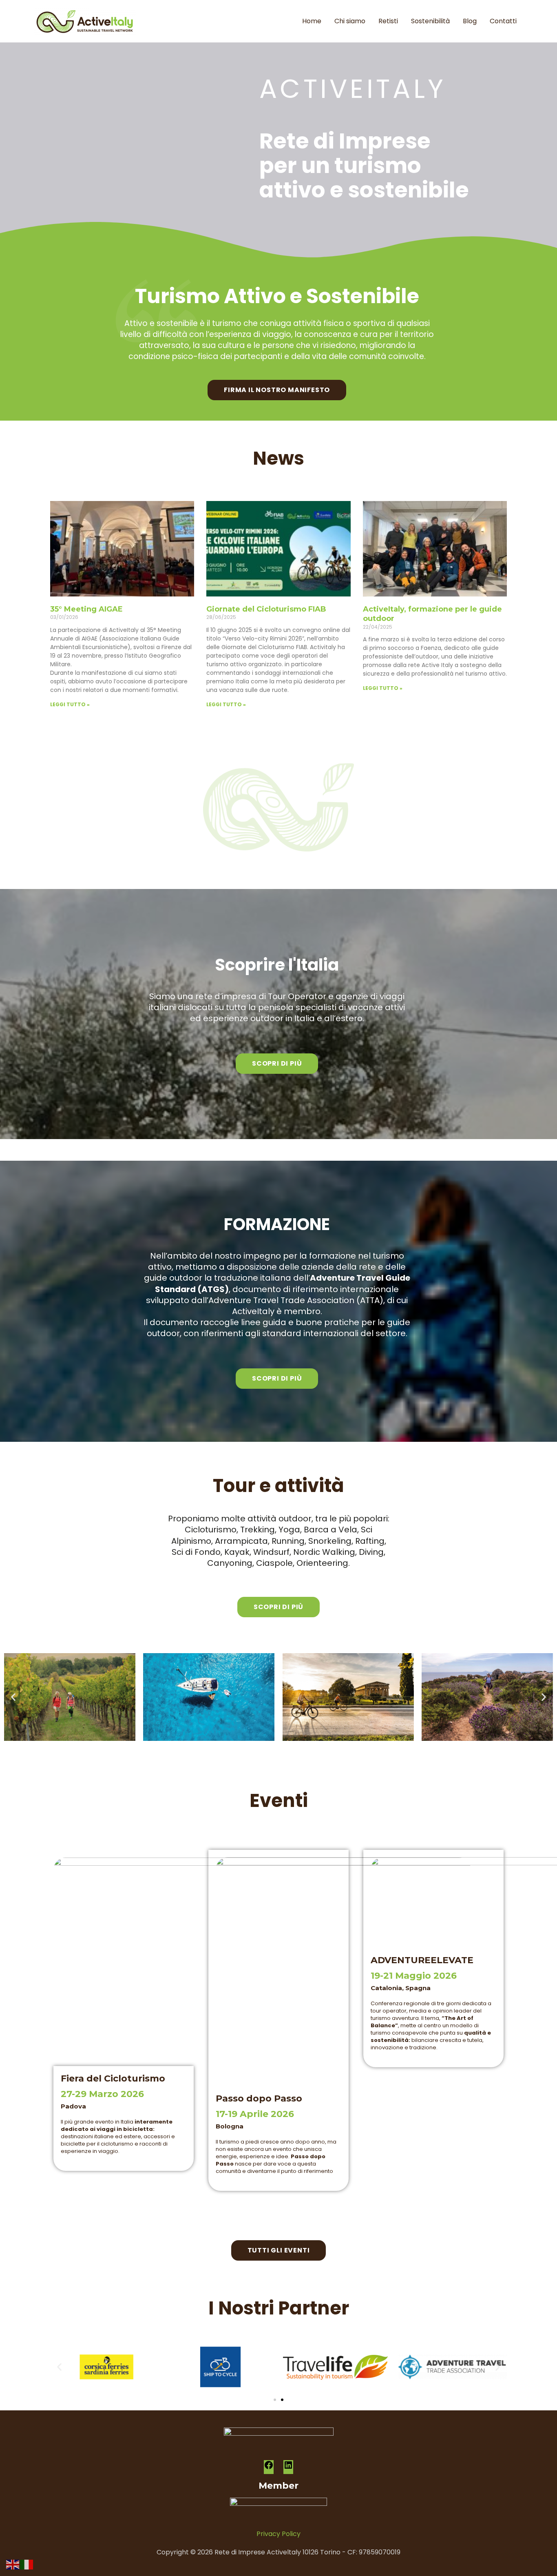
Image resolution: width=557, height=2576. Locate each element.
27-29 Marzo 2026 (102, 2094)
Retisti (388, 21)
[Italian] (27, 2564)
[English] (13, 2564)
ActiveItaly (353, 89)
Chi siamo (350, 21)
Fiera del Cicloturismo (113, 2078)
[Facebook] (269, 2468)
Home (312, 21)
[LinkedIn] (288, 2468)
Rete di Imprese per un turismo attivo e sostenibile (364, 165)
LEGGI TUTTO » (70, 704)
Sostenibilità (430, 21)
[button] (13, 1697)
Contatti (503, 21)
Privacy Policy (278, 2534)
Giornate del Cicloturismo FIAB (266, 609)
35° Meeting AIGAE (86, 609)
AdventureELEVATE (422, 1960)
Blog (470, 21)
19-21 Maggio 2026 (414, 1976)
